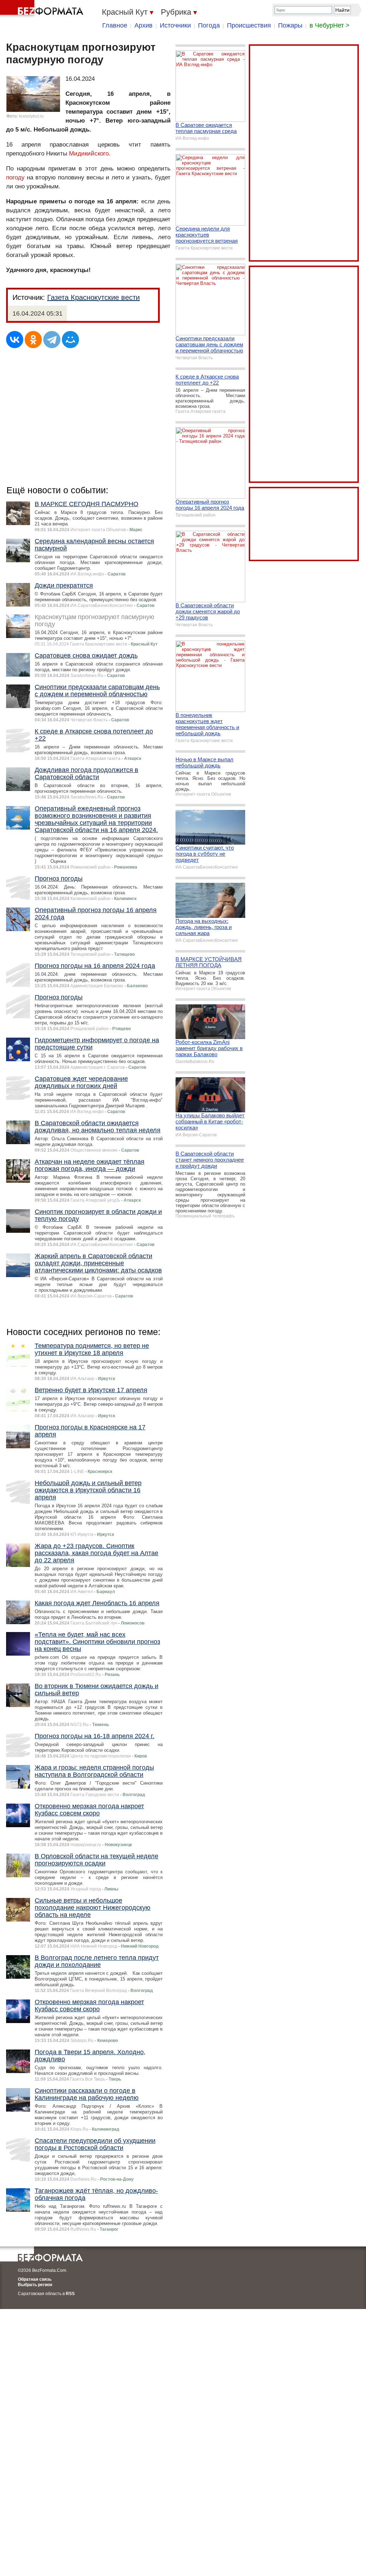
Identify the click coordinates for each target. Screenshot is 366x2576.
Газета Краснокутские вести (93, 297)
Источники (175, 25)
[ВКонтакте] (15, 340)
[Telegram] (52, 340)
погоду (15, 177)
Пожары (290, 25)
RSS (70, 2294)
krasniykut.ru (31, 116)
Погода (209, 25)
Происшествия (249, 25)
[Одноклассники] (33, 340)
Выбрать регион (35, 2285)
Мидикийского (89, 154)
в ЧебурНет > (330, 25)
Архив (144, 25)
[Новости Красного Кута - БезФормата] (43, 9)
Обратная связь (35, 2279)
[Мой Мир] (70, 340)
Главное (115, 25)
